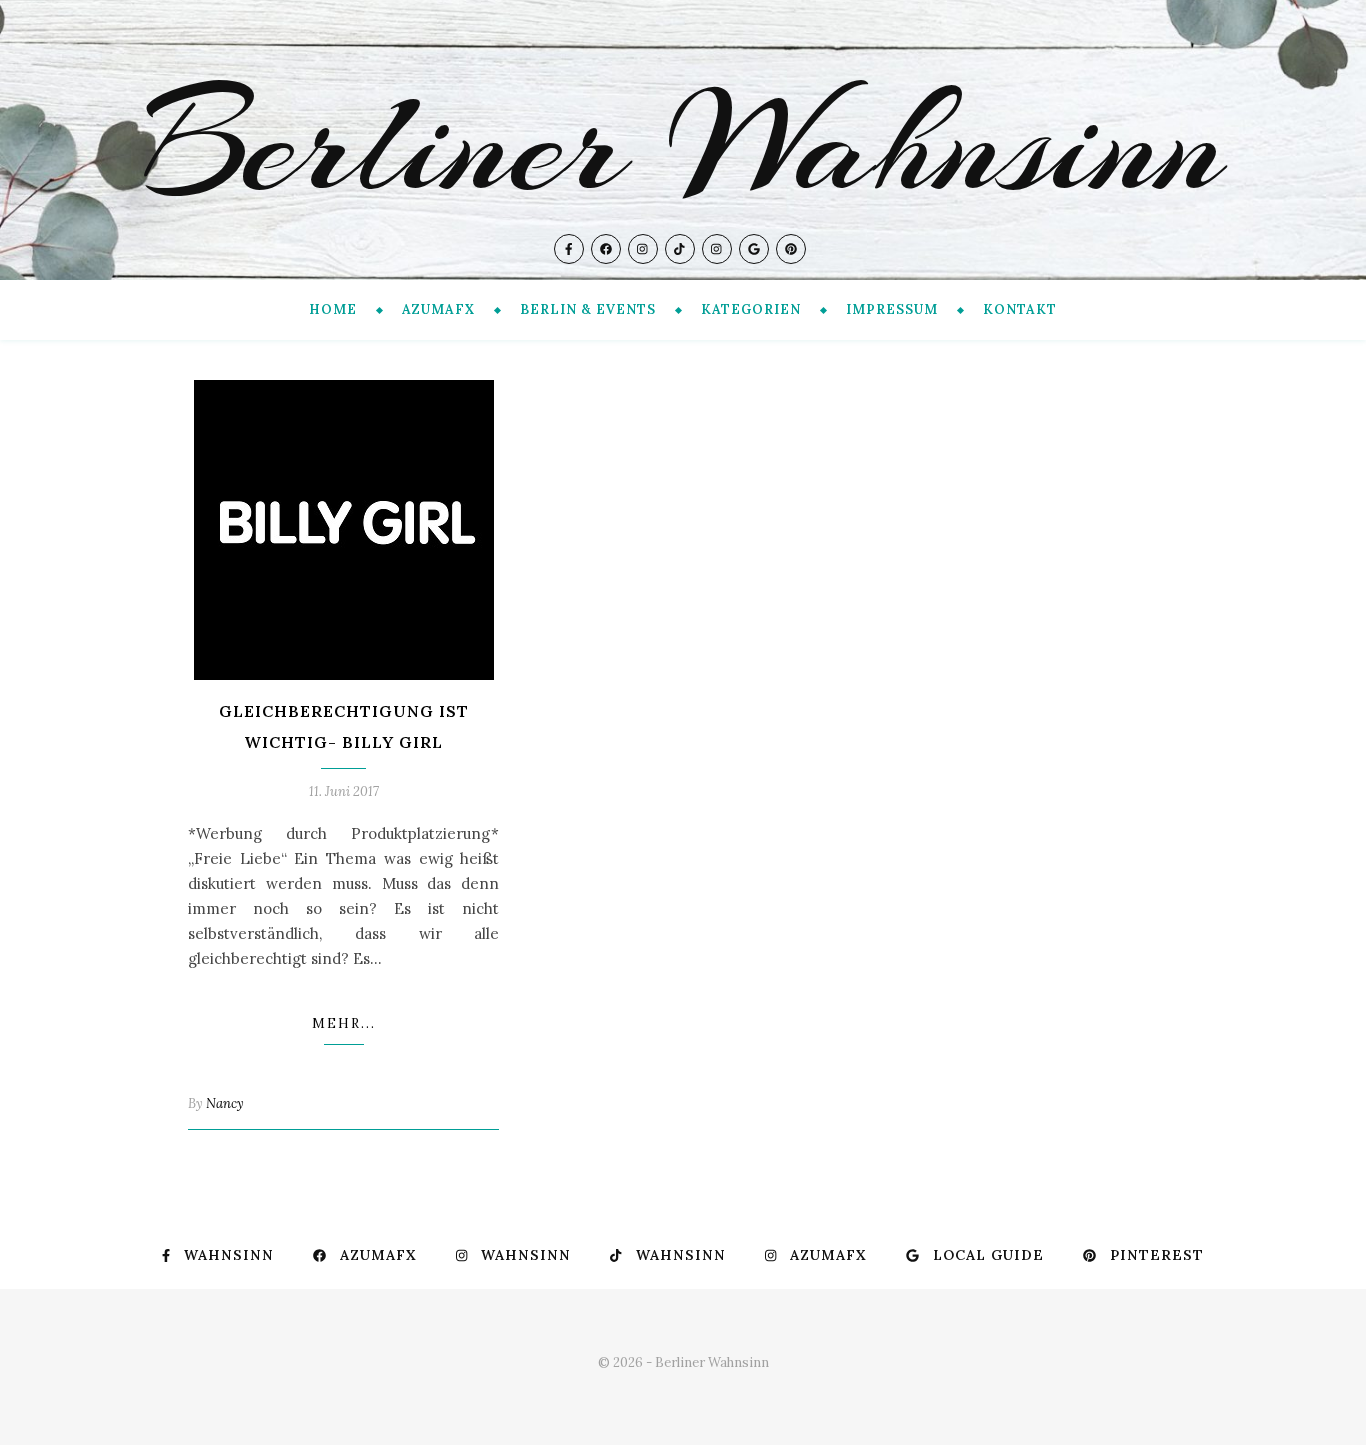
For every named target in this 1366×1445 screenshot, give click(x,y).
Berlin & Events (588, 309)
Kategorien (751, 309)
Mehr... (344, 1023)
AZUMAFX (438, 309)
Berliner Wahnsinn (683, 144)
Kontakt (1020, 309)
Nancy (225, 1103)
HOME (333, 309)
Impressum (892, 309)
